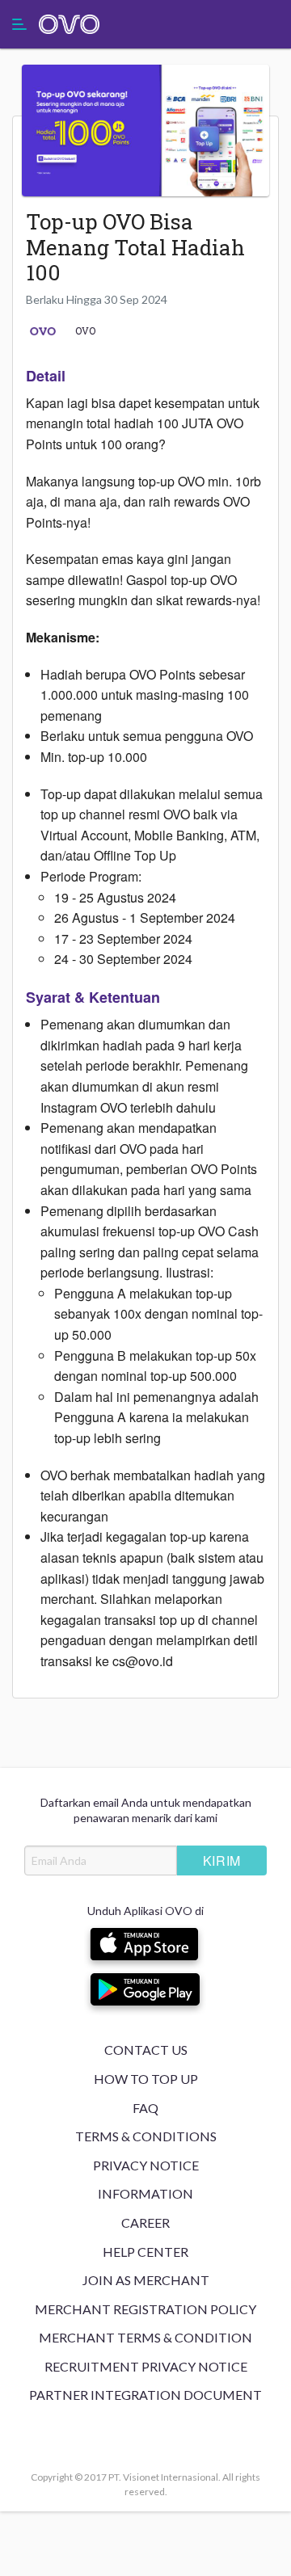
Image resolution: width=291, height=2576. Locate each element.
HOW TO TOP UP (146, 2079)
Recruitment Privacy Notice (146, 2366)
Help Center (145, 2252)
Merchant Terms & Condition (145, 2337)
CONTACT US (146, 2050)
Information (145, 2193)
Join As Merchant (146, 2280)
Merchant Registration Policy (145, 2309)
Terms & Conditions (146, 2136)
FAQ (145, 2108)
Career (145, 2222)
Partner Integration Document (145, 2395)
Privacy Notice (146, 2165)
